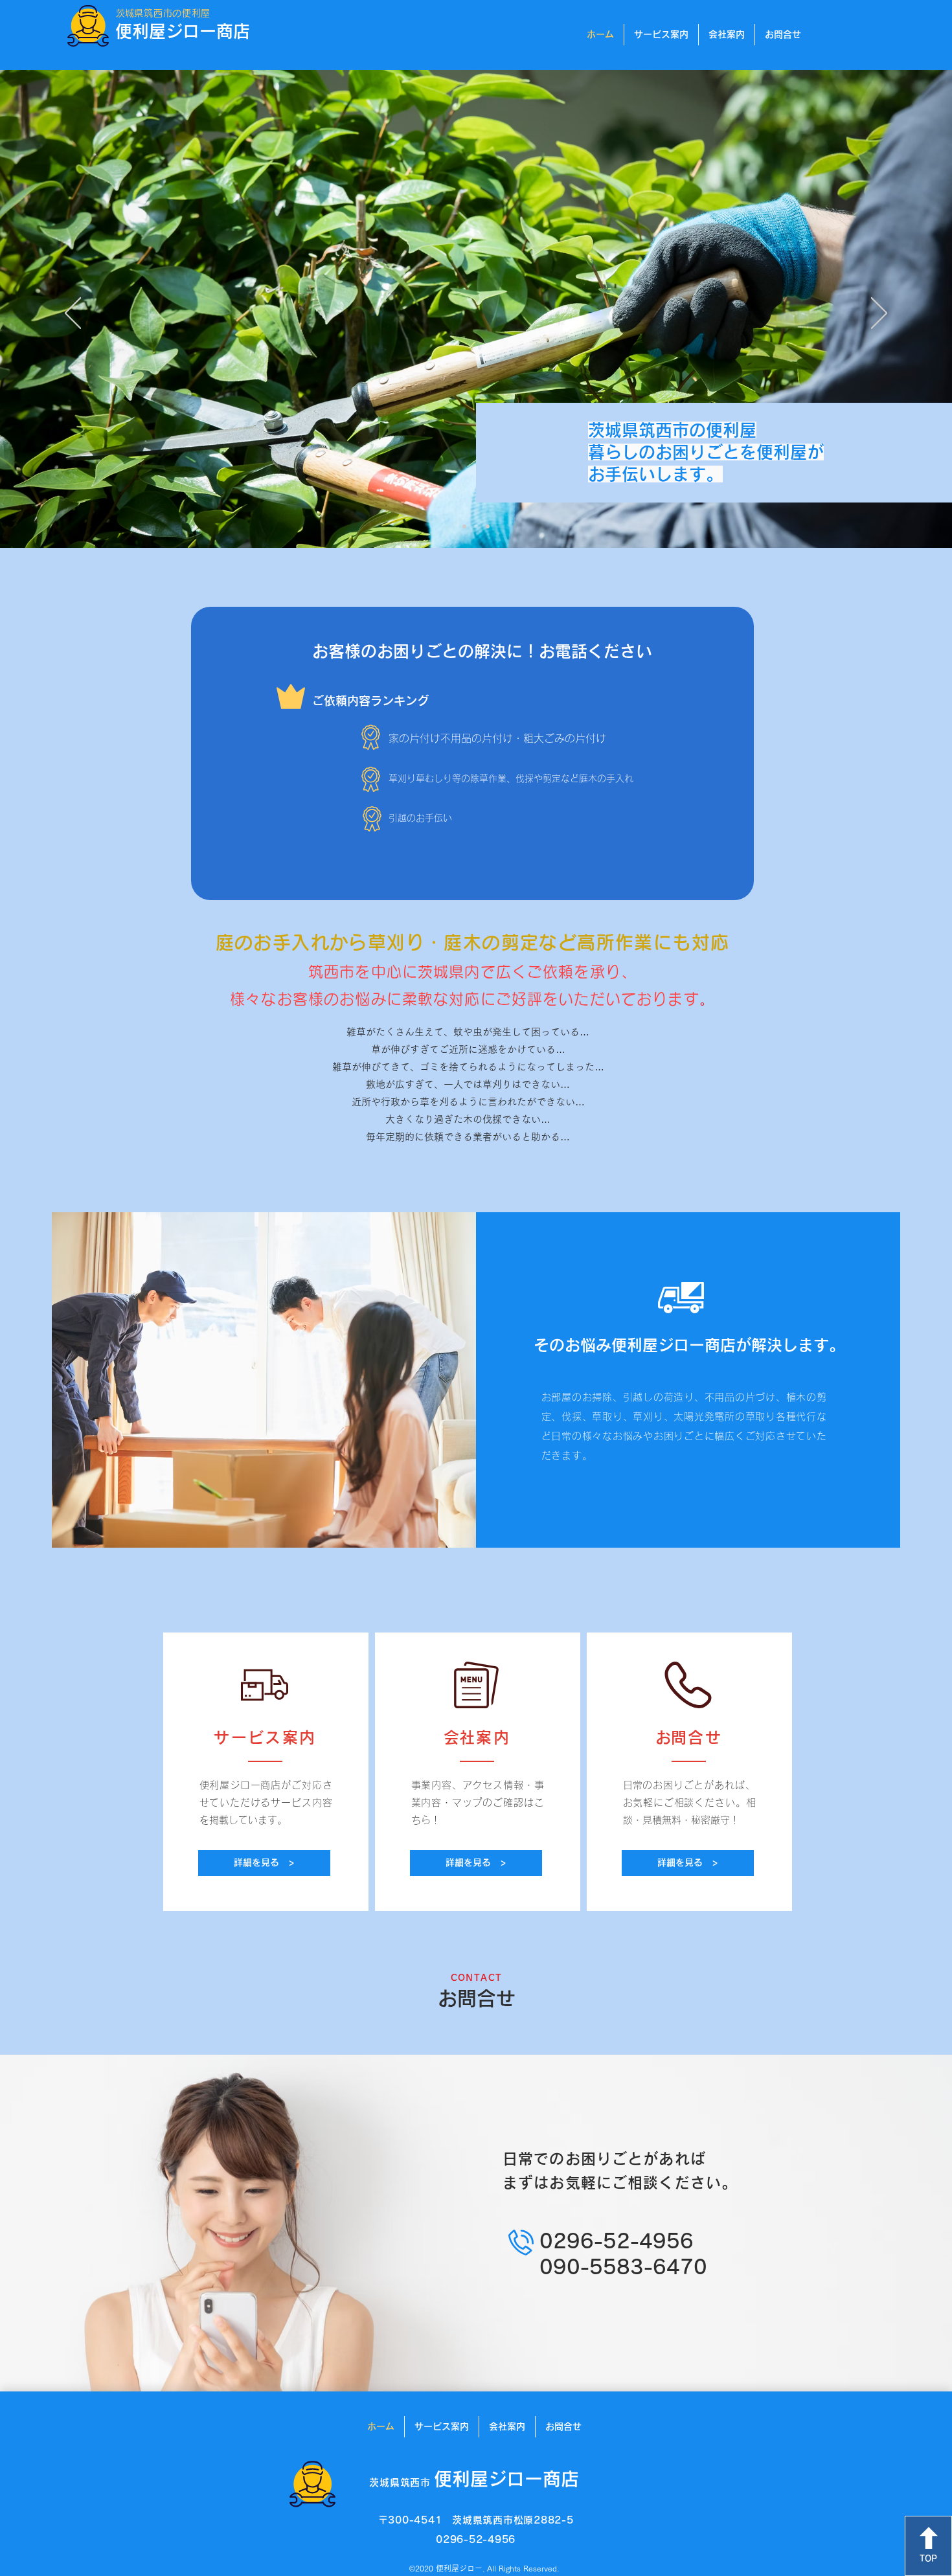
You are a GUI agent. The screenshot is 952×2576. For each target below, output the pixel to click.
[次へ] (879, 314)
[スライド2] (476, 526)
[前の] (73, 314)
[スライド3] (488, 526)
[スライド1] (464, 526)
